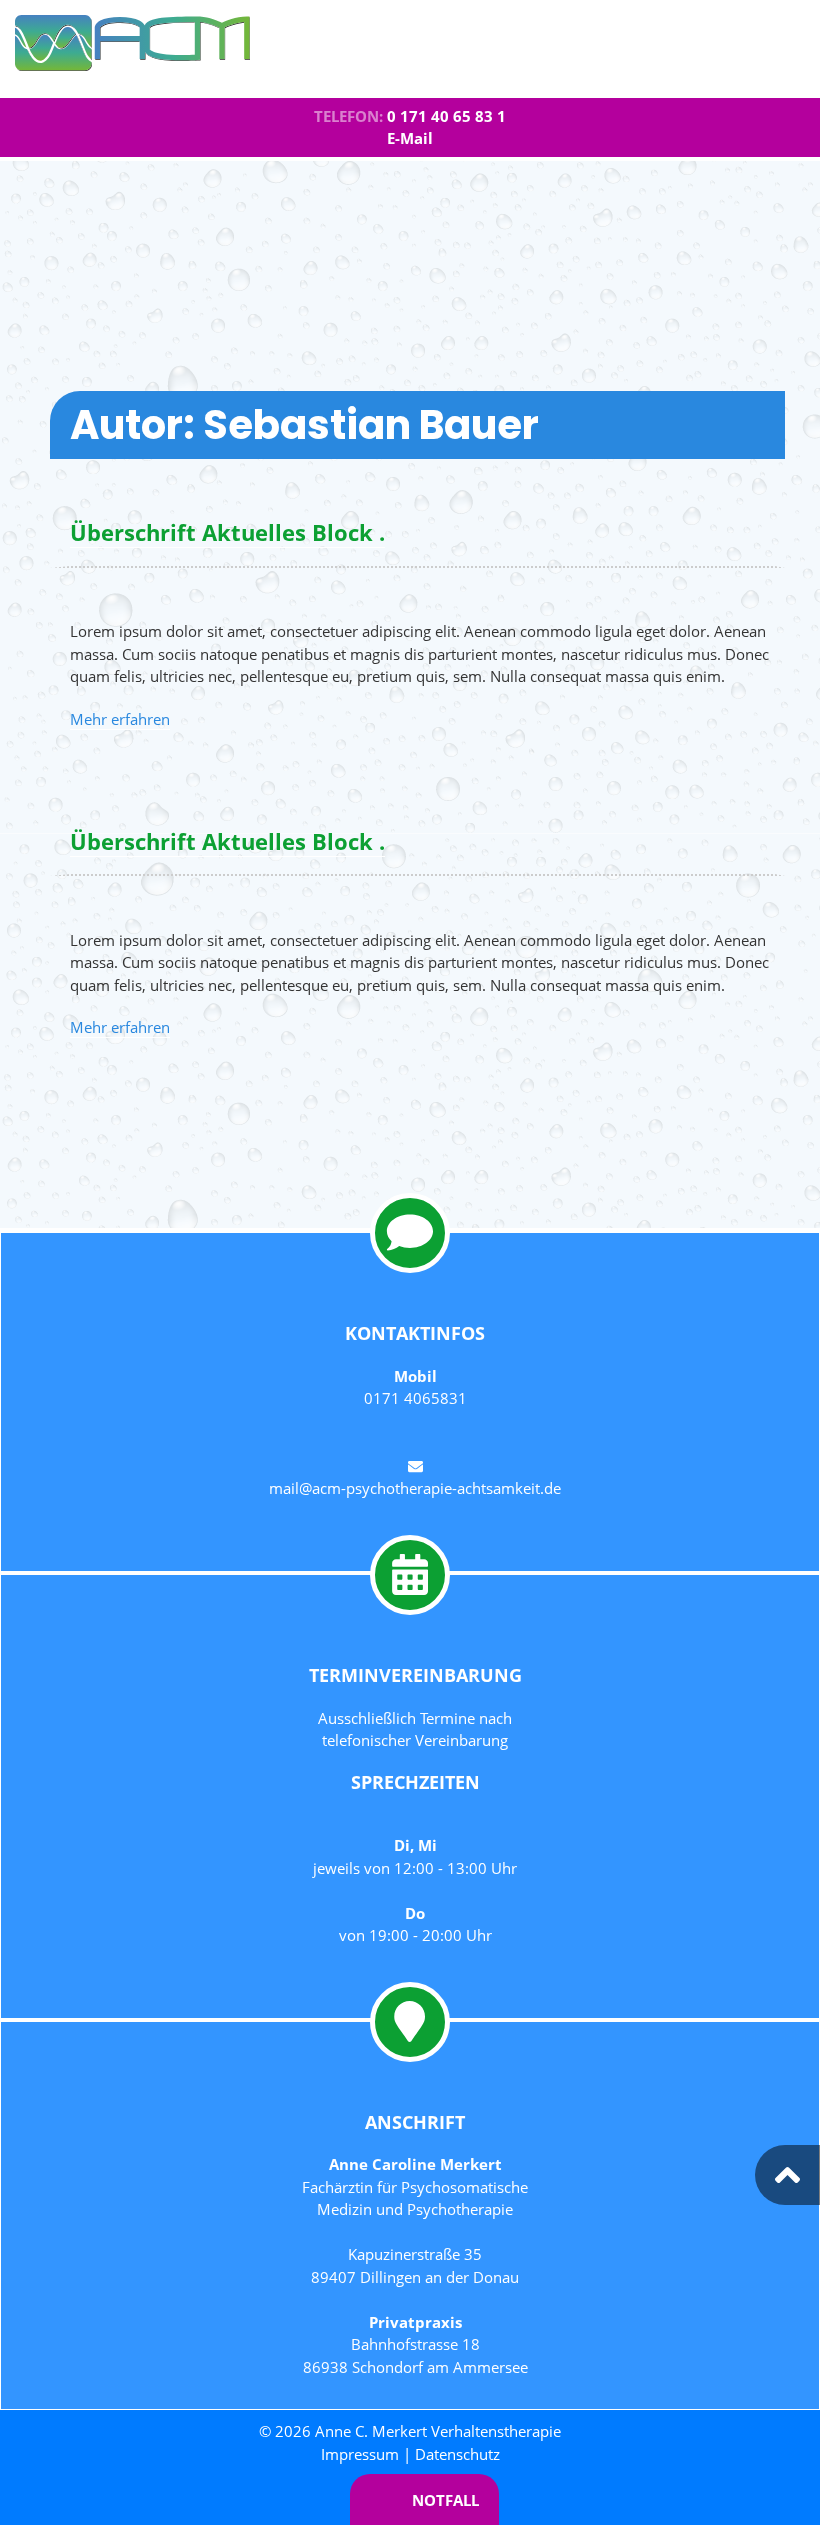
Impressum (360, 2454)
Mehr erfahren (120, 719)
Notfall (445, 2500)
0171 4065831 (415, 1398)
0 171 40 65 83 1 (446, 116)
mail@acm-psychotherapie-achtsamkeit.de (415, 1488)
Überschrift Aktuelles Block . (227, 532)
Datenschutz (457, 2454)
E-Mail (410, 138)
